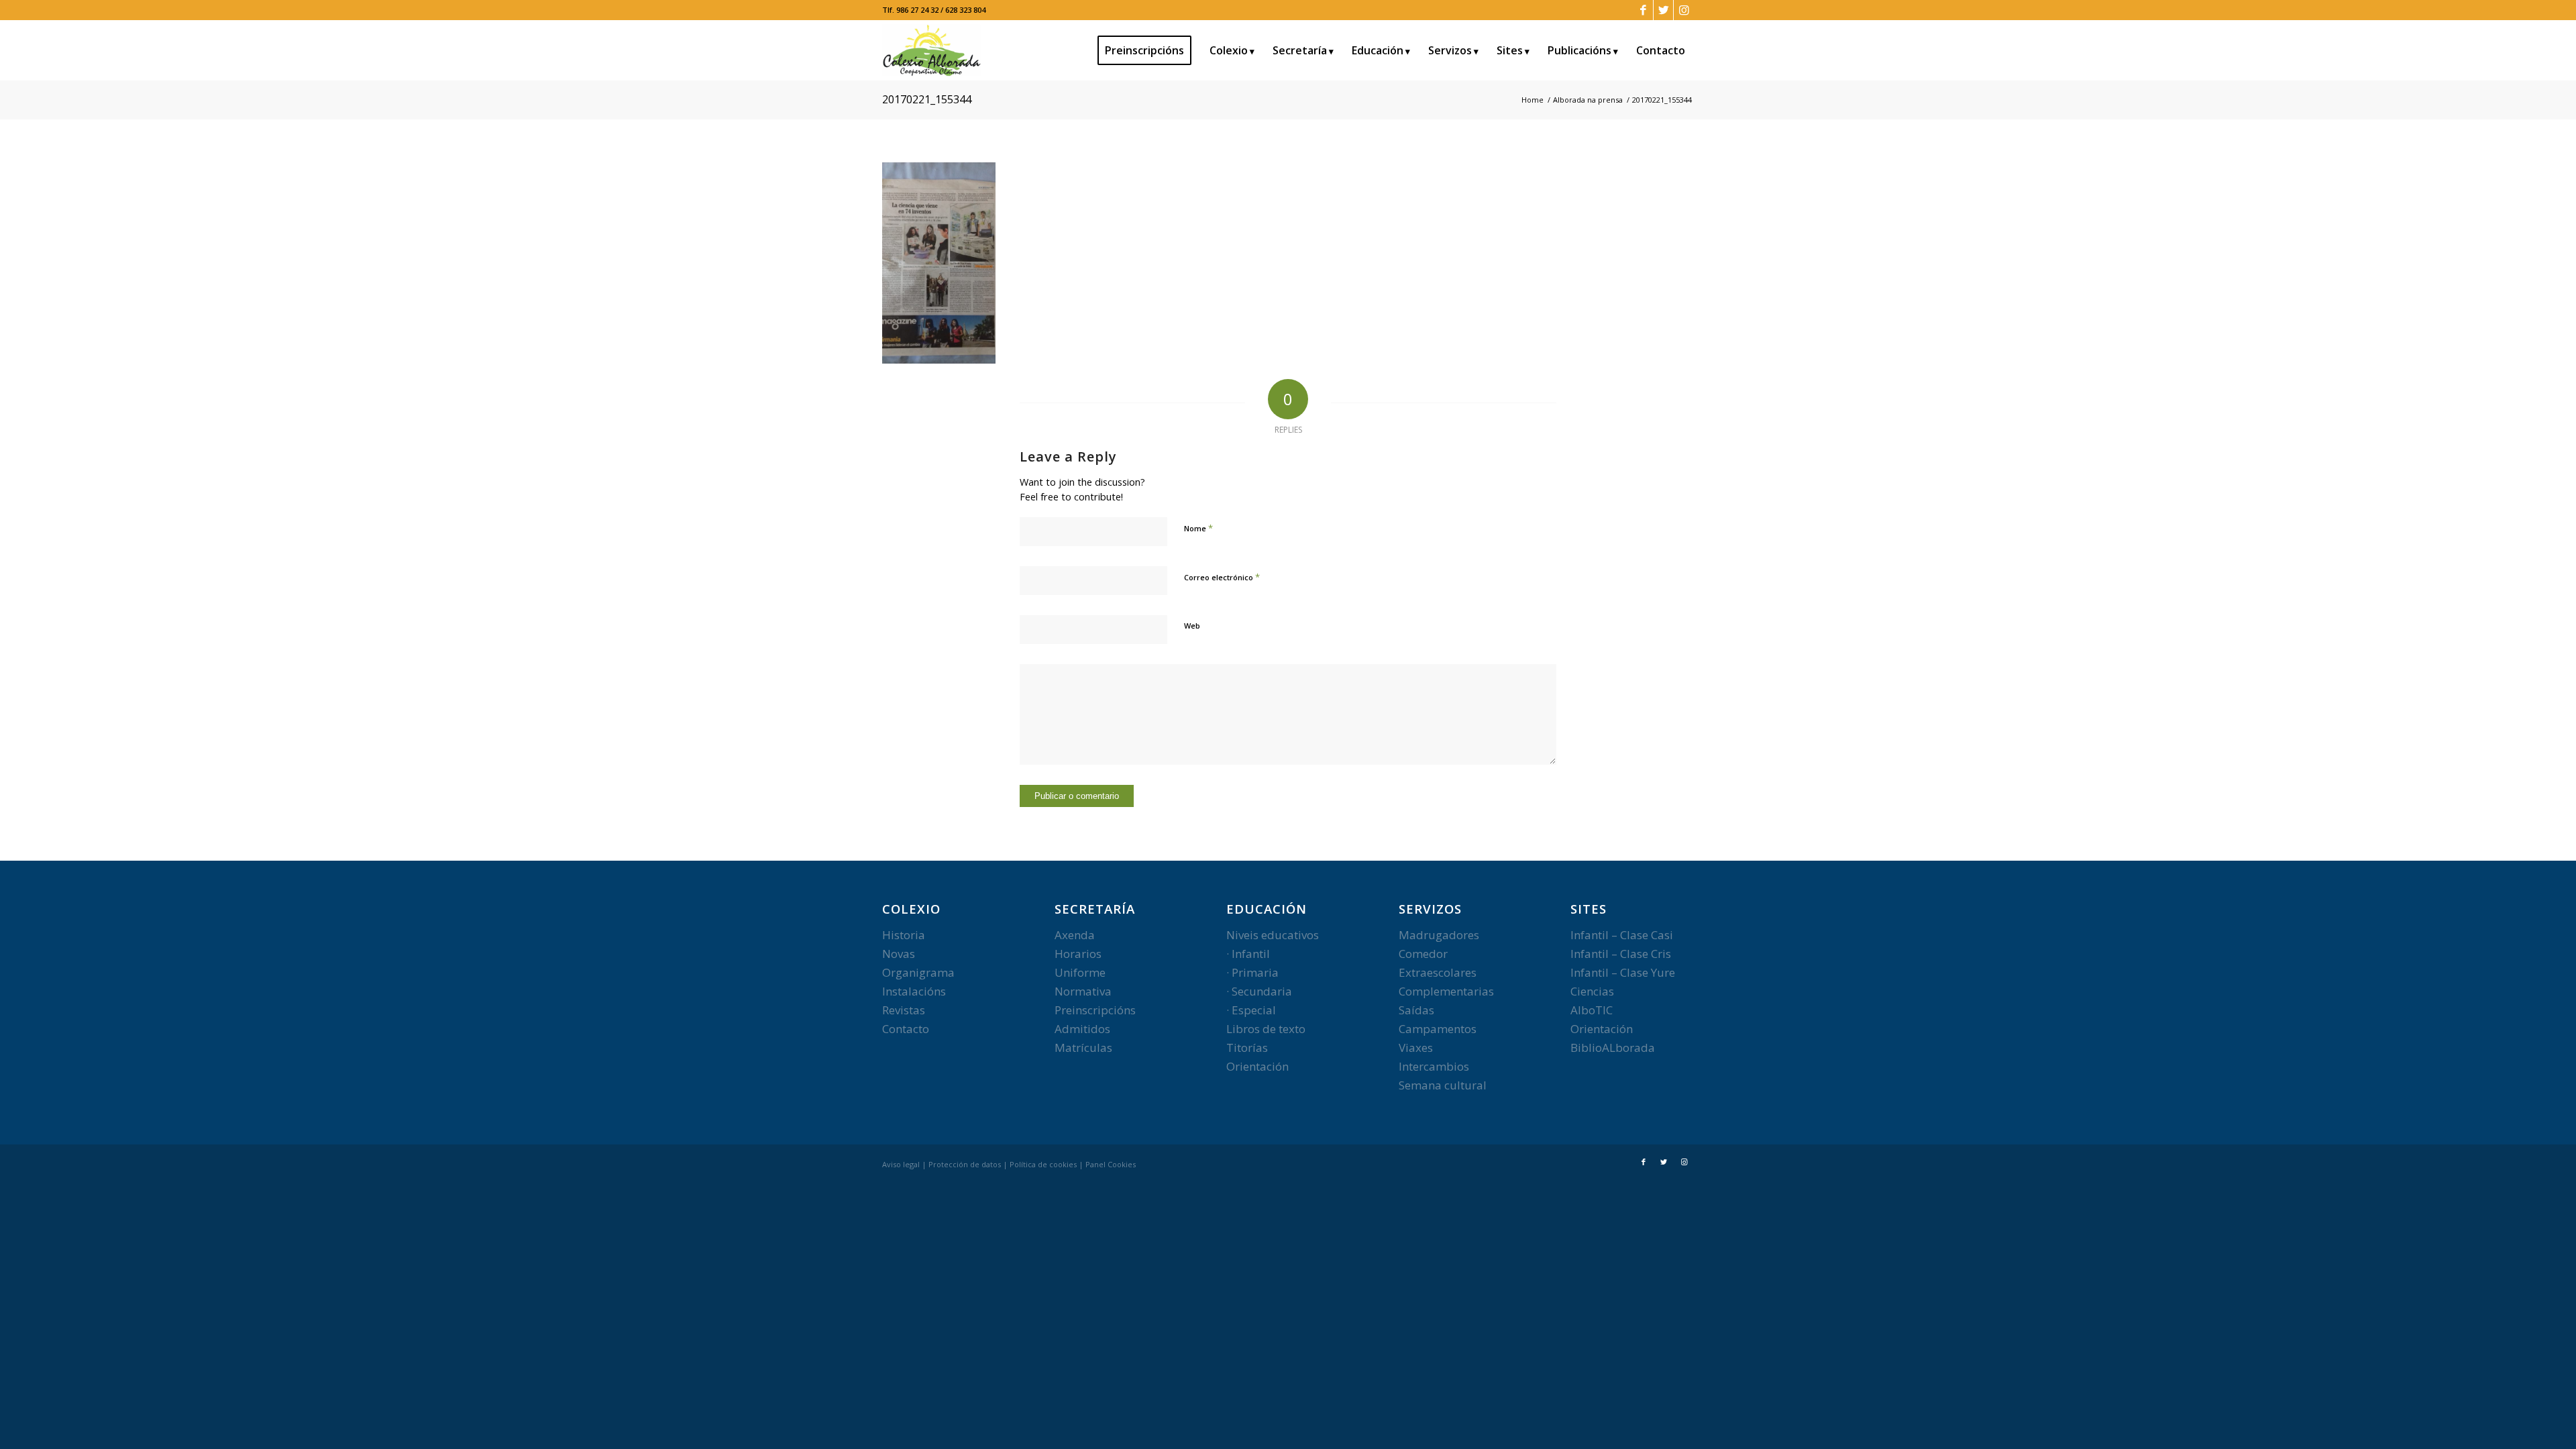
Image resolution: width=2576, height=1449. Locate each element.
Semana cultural (1443, 1085)
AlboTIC (1592, 1010)
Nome (1198, 528)
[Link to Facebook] (1643, 10)
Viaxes (1416, 1048)
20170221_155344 (927, 99)
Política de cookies (1043, 1164)
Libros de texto (1266, 1029)
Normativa (1083, 991)
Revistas (904, 1010)
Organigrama (918, 972)
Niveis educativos (1273, 935)
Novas (899, 954)
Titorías (1247, 1048)
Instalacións (914, 991)
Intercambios (1434, 1066)
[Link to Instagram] (1684, 10)
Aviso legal (901, 1164)
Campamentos (1438, 1029)
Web (1192, 626)
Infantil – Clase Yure (1623, 972)
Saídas (1416, 1010)
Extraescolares (1438, 972)
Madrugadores (1439, 935)
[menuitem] (1149, 50)
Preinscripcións (1095, 1010)
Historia (904, 935)
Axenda (1075, 935)
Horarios (1078, 954)
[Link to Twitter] (1663, 10)
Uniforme (1080, 972)
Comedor (1423, 954)
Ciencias (1592, 991)
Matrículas (1083, 1048)
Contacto (906, 1029)
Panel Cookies (1111, 1164)
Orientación (1257, 1066)
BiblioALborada (1613, 1048)
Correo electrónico (1222, 577)
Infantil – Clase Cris (1621, 954)
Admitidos (1082, 1029)
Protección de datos (965, 1164)
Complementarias (1446, 991)
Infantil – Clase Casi (1622, 935)
